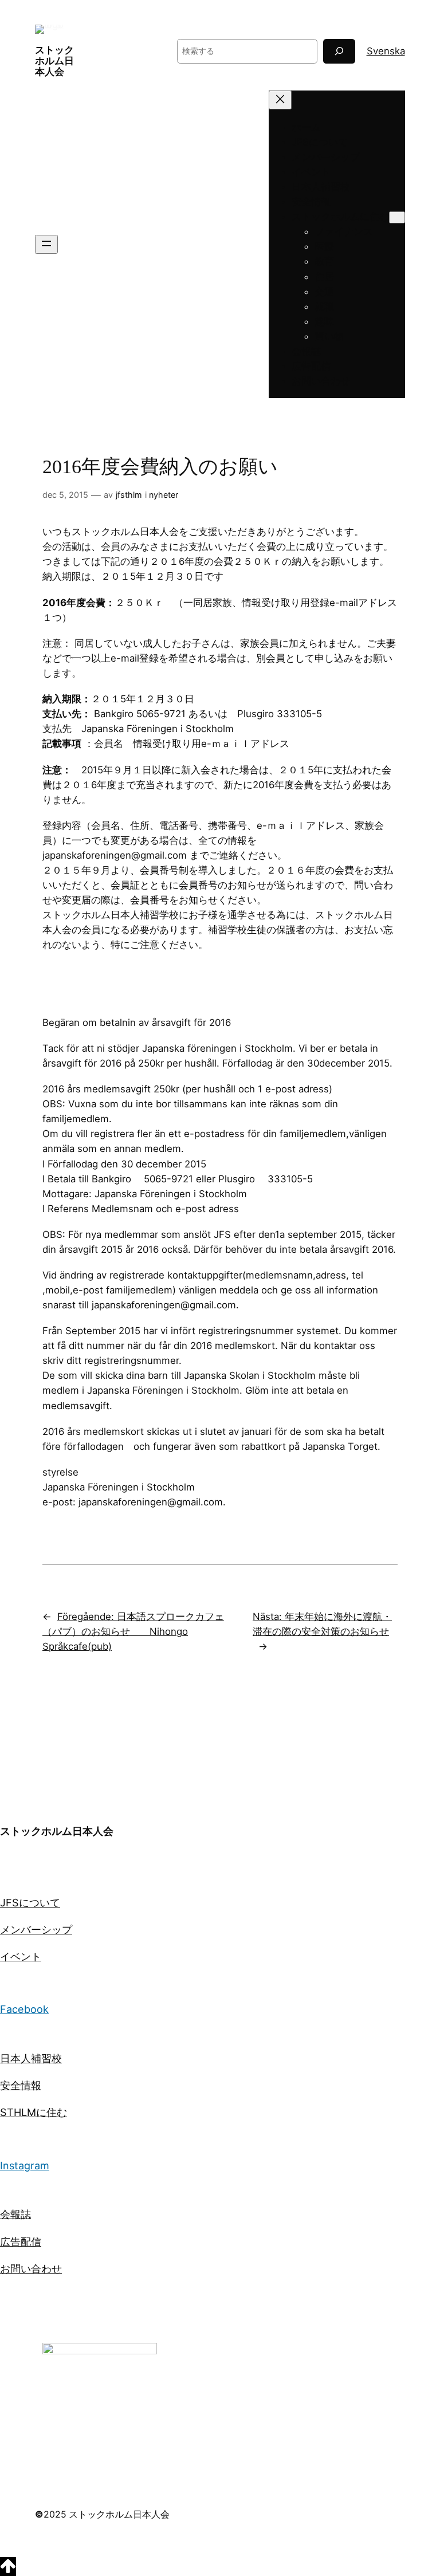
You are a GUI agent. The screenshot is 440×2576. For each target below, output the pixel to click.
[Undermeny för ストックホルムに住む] (397, 217)
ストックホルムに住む (340, 217)
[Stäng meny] (280, 100)
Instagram (25, 2165)
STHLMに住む (34, 2112)
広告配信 (21, 2241)
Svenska (386, 51)
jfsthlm (129, 495)
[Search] (339, 51)
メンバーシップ (36, 1929)
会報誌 (15, 2214)
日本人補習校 (31, 2058)
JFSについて (30, 1902)
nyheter (164, 495)
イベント (21, 1956)
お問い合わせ (31, 2268)
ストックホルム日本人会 (54, 61)
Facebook (24, 2009)
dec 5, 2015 (65, 495)
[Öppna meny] (46, 244)
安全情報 (21, 2085)
